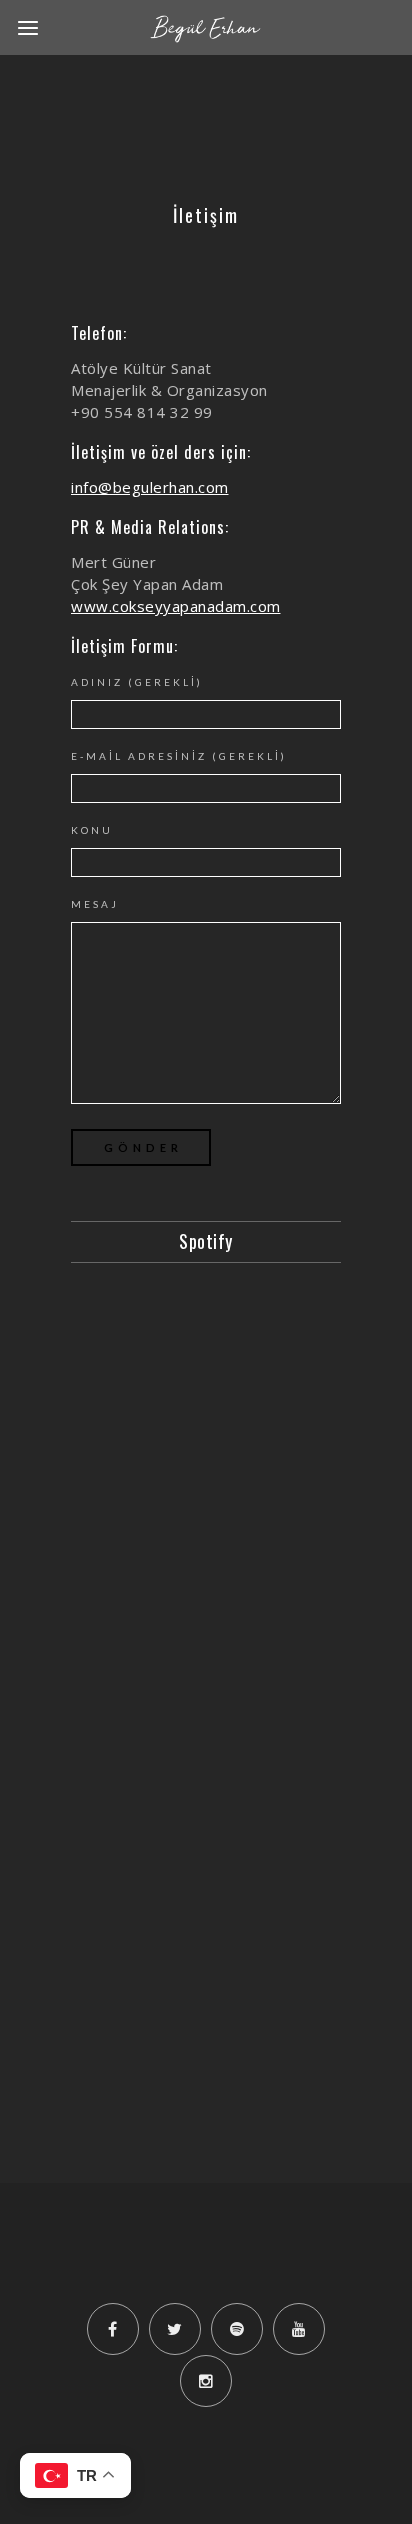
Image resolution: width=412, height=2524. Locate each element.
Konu (92, 830)
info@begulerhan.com (150, 487)
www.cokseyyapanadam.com (176, 606)
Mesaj (95, 904)
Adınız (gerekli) (137, 682)
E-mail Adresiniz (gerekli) (179, 756)
